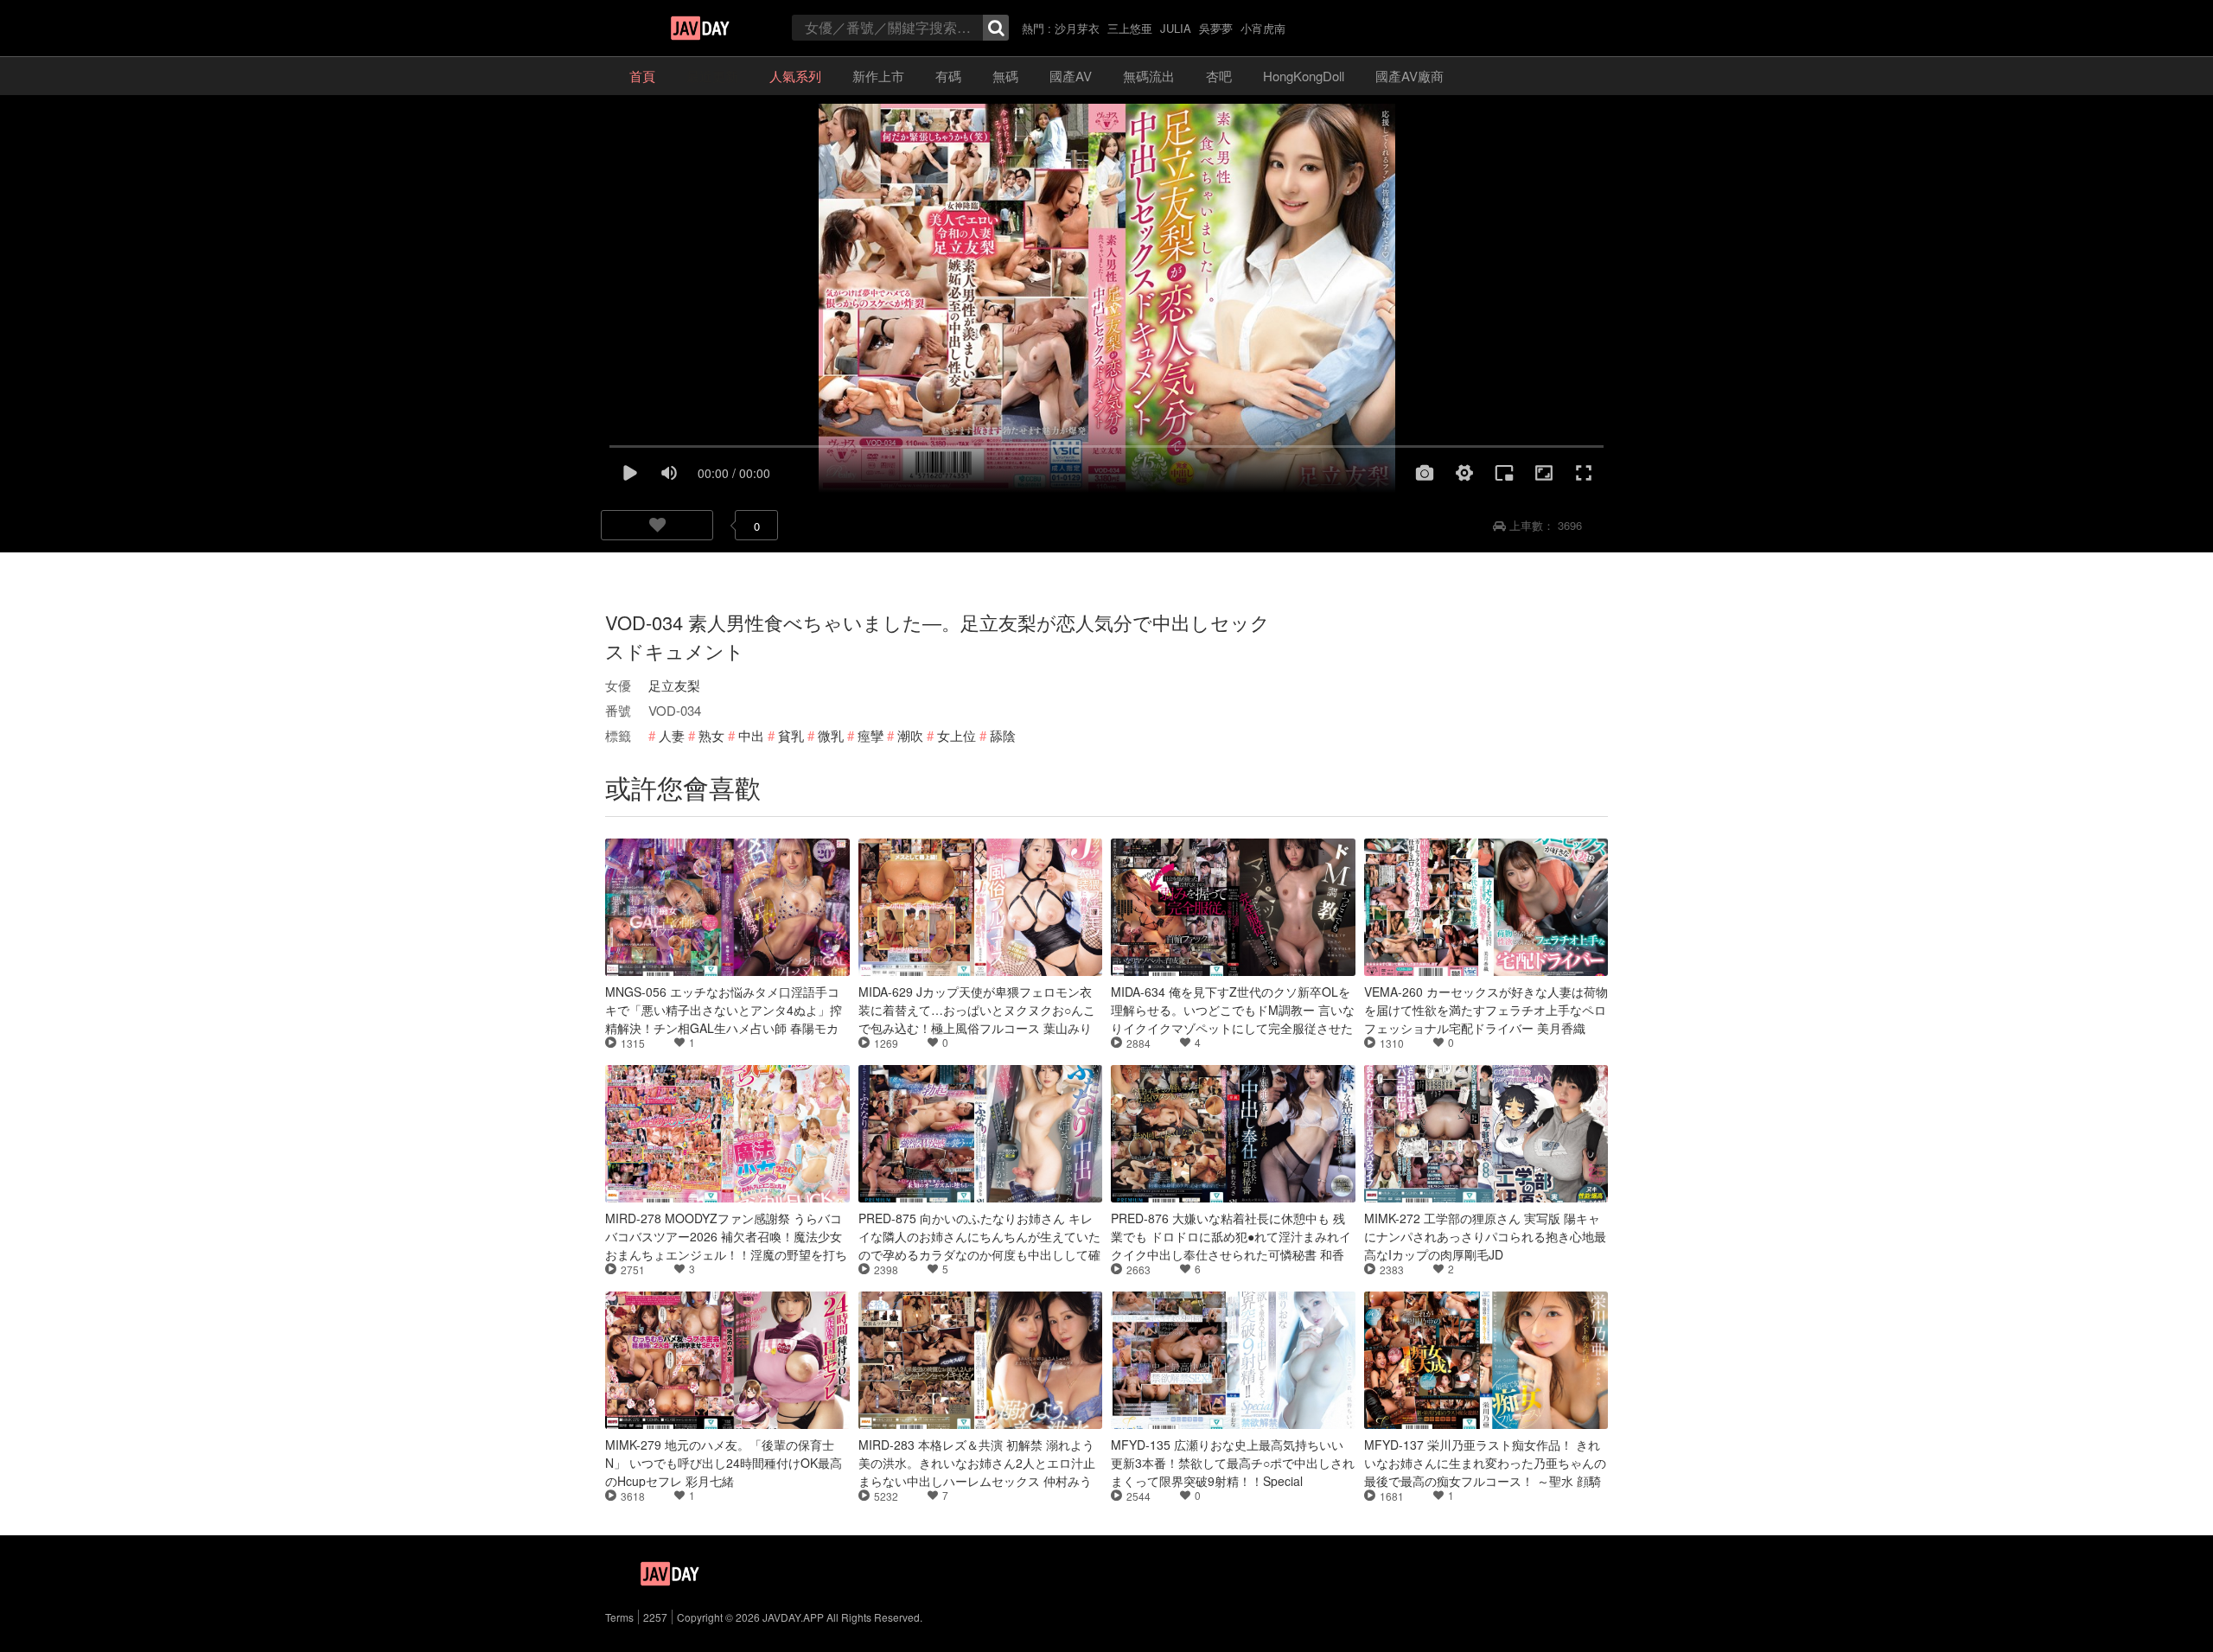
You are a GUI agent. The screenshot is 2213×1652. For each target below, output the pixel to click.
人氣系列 (795, 76)
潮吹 (910, 735)
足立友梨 (674, 685)
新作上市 (878, 76)
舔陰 (1003, 735)
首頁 (642, 76)
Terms (619, 1617)
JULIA (1176, 28)
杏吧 (1219, 76)
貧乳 (791, 735)
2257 (655, 1617)
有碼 (948, 76)
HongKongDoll (1304, 76)
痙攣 (871, 735)
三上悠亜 (1130, 28)
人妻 (672, 735)
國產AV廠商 (1409, 76)
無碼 (1005, 76)
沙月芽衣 (1077, 28)
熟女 (711, 735)
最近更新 (712, 76)
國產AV (1071, 76)
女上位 (957, 735)
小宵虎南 (1263, 28)
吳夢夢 (1216, 28)
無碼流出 (1149, 76)
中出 (751, 735)
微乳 (831, 735)
